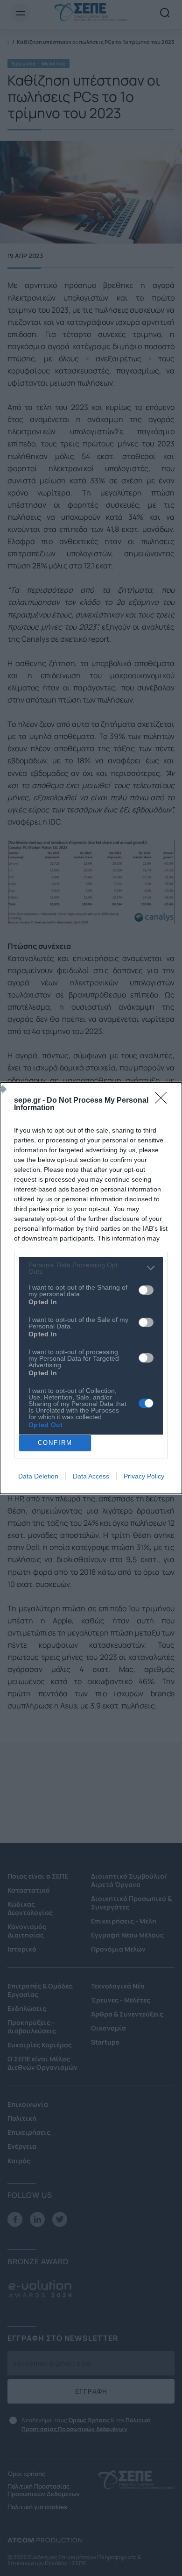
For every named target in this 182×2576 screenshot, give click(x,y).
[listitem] (91, 1268)
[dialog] (91, 1288)
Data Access (91, 1476)
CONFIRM (55, 1443)
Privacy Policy (144, 1476)
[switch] (146, 1290)
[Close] (164, 1101)
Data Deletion (38, 1476)
